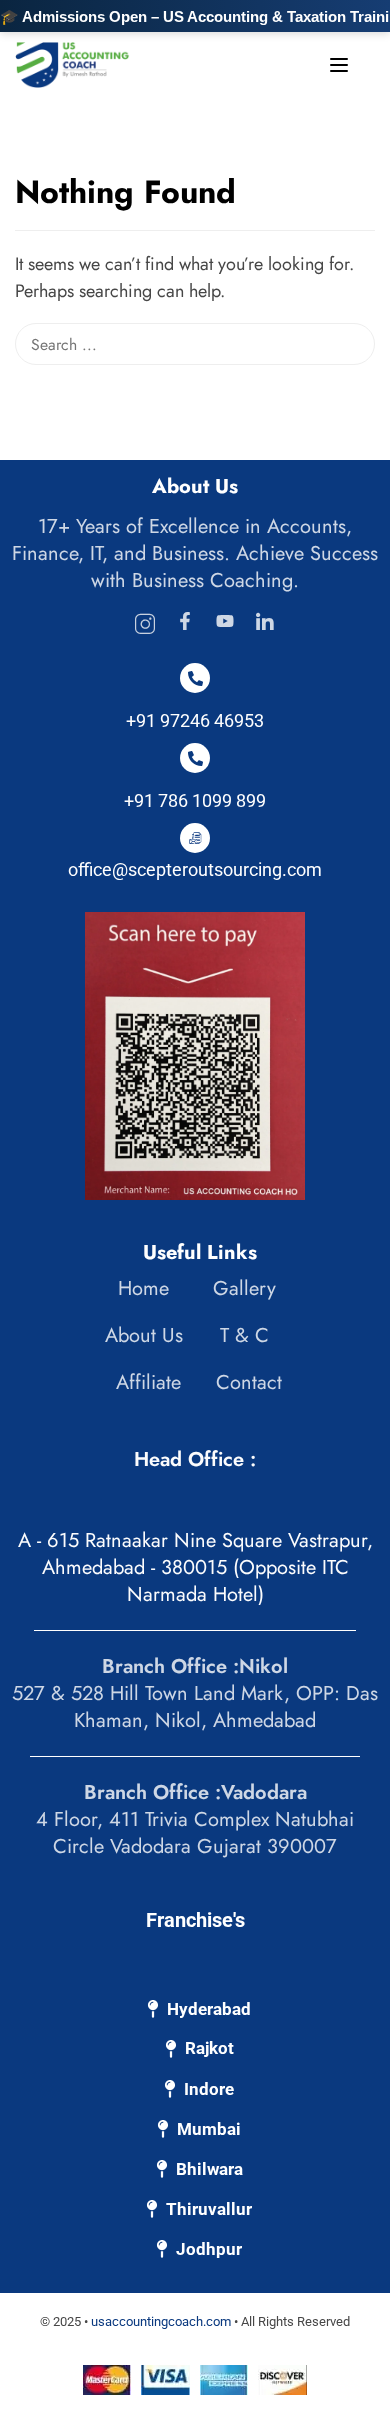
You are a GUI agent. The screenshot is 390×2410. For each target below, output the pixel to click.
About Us (144, 1335)
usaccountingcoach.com (161, 2321)
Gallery (244, 1288)
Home (143, 1288)
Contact (249, 1382)
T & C (244, 1335)
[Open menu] (341, 69)
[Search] (365, 194)
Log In (238, 63)
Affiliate (148, 1382)
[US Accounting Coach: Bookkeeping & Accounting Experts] (72, 63)
